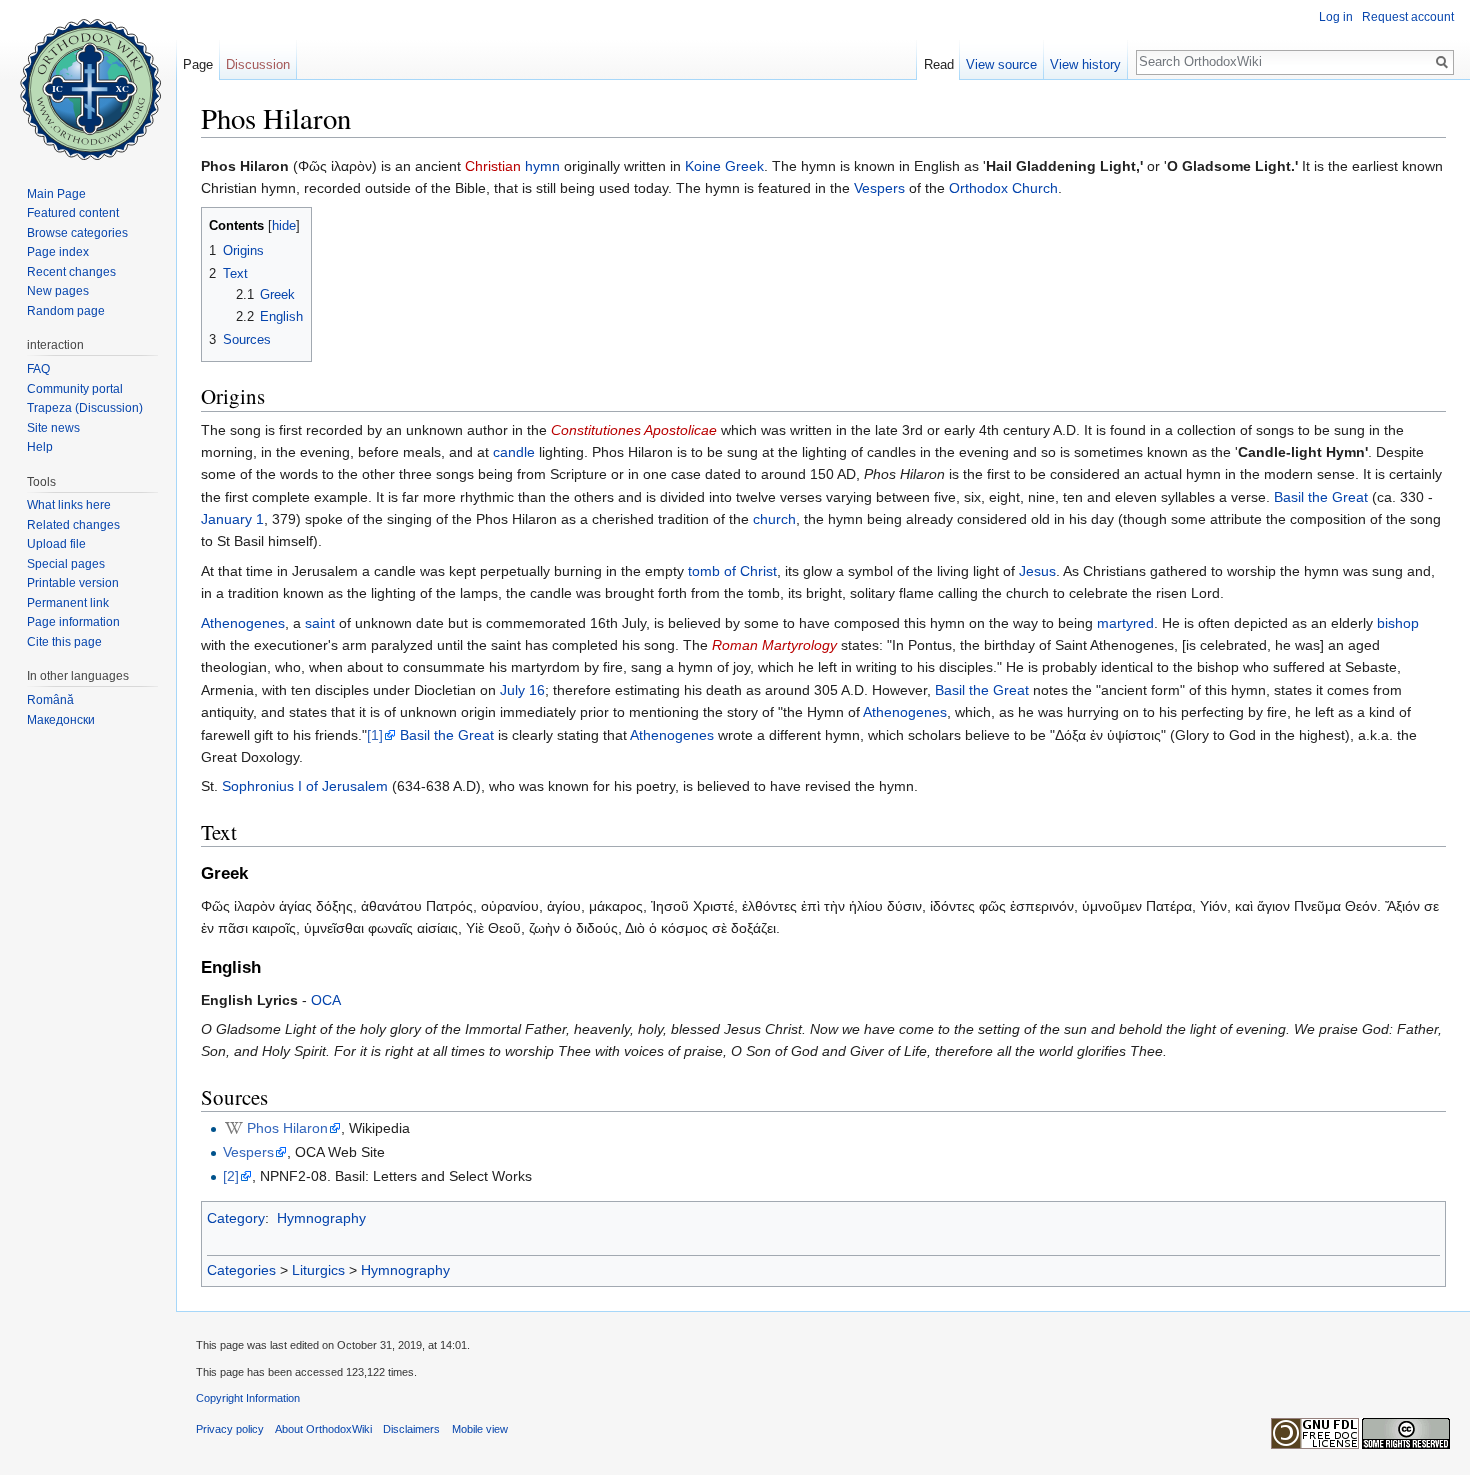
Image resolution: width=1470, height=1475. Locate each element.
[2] (231, 1176)
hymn (542, 166)
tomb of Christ (732, 571)
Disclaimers (411, 1429)
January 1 (232, 519)
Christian (493, 166)
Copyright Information (248, 1398)
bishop (1398, 623)
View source (1001, 64)
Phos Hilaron (287, 1128)
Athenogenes (243, 623)
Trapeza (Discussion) (85, 408)
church (774, 519)
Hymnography (321, 1218)
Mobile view (480, 1429)
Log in (1336, 17)
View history (1085, 64)
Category (236, 1218)
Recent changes (71, 272)
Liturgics (318, 1270)
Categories (241, 1270)
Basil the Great (1321, 497)
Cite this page (64, 642)
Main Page (56, 194)
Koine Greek (724, 166)
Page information (73, 622)
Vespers (879, 188)
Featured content (73, 213)
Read (939, 64)
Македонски (61, 720)
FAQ (38, 369)
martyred (1125, 623)
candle (514, 452)
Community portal (75, 389)
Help (40, 447)
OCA (326, 1000)
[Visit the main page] (88, 80)
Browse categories (77, 233)
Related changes (73, 525)
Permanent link (68, 603)
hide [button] (284, 226)
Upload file (56, 544)
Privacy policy (230, 1429)
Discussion (258, 64)
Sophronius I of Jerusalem (305, 786)
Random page (66, 311)
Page (198, 64)
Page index (58, 252)
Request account (1408, 17)
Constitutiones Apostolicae (634, 430)
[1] (375, 735)
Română (50, 700)
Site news (53, 428)
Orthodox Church (1003, 188)
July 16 (522, 690)
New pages (58, 291)
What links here (69, 505)
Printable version (73, 583)
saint (320, 623)
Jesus (1037, 571)
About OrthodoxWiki (323, 1429)
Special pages (66, 564)
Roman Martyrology (774, 645)
